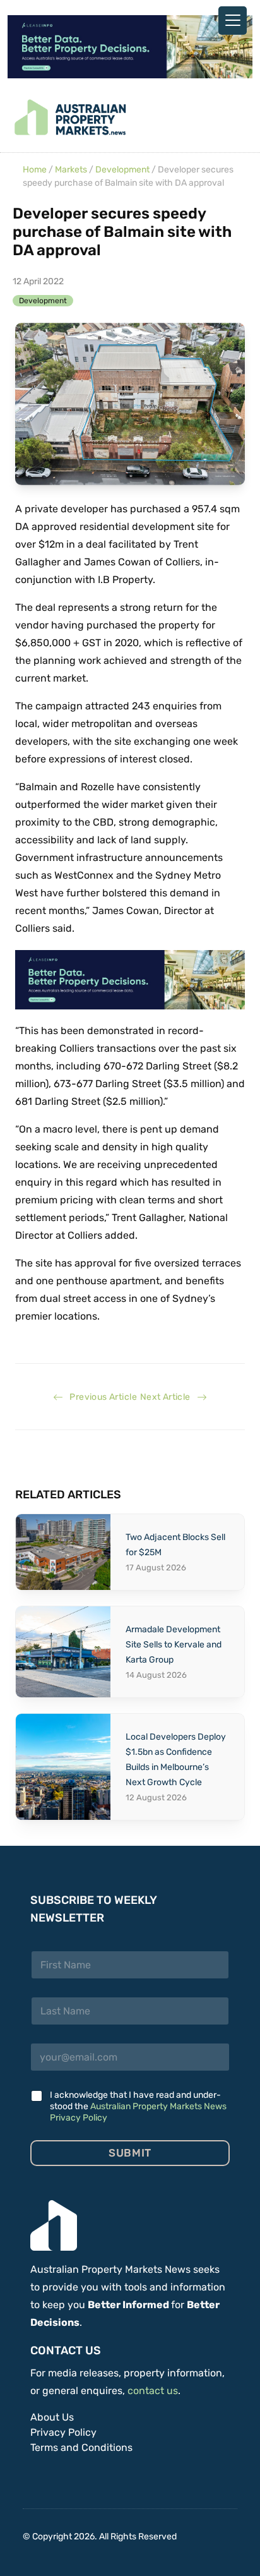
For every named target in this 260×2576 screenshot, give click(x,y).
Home (35, 170)
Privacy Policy (63, 2432)
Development (122, 170)
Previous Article (100, 1397)
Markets (71, 170)
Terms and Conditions (81, 2447)
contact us (153, 2391)
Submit (130, 2153)
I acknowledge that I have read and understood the (138, 2106)
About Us (52, 2417)
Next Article (168, 1397)
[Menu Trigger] (233, 21)
